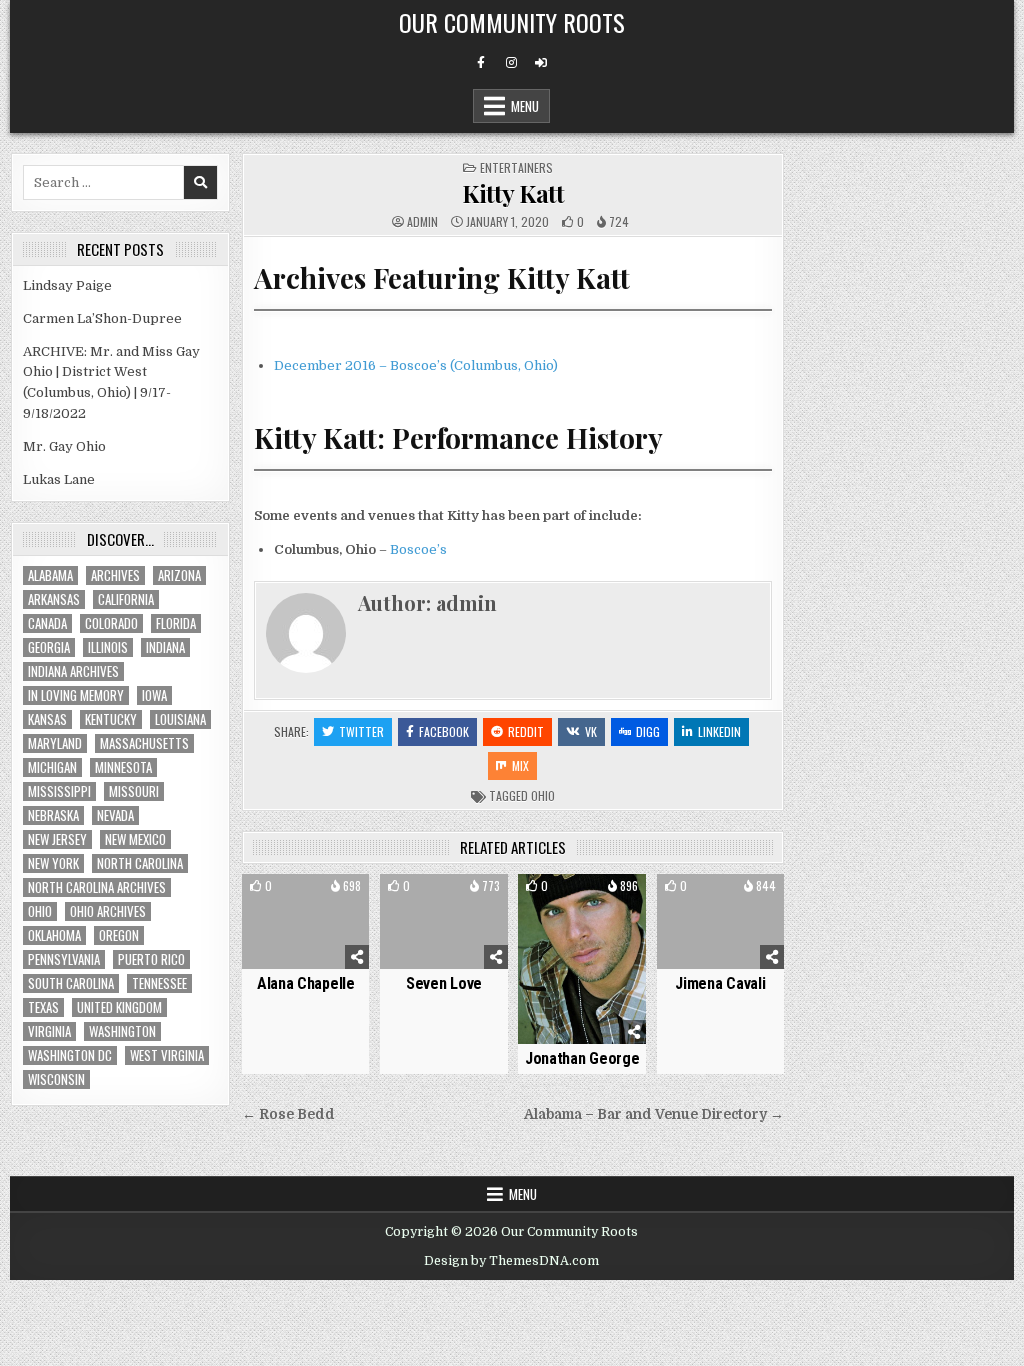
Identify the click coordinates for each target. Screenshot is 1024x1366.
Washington (122, 1031)
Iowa (154, 695)
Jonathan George (582, 1058)
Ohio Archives (108, 911)
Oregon (119, 935)
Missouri (134, 791)
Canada (47, 623)
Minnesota (123, 767)
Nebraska (53, 815)
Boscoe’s (418, 549)
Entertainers (516, 167)
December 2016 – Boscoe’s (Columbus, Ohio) (416, 365)
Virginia (49, 1031)
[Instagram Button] (511, 63)
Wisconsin (56, 1079)
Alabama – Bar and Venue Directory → (654, 1114)
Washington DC (70, 1055)
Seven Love (444, 983)
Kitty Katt (513, 193)
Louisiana (180, 719)
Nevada (115, 815)
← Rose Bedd (288, 1114)
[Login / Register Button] (541, 63)
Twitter (361, 731)
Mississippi (59, 791)
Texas (43, 1007)
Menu (525, 106)
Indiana (165, 647)
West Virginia (167, 1055)
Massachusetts (144, 743)
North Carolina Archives (97, 887)
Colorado (111, 623)
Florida (176, 623)
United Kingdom (119, 1007)
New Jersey (57, 839)
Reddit (526, 731)
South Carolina (71, 983)
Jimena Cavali (720, 983)
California (126, 599)
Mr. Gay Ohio (64, 446)
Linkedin (719, 731)
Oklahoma (54, 935)
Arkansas (54, 599)
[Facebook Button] (481, 63)
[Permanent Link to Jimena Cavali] (720, 922)
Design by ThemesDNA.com (511, 1261)
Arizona (179, 575)
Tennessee (159, 983)
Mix (520, 765)
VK (591, 731)
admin (422, 222)
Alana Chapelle (306, 983)
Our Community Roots (512, 22)
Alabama (50, 575)
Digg (648, 731)
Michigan (52, 767)
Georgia (49, 647)
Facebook (444, 731)
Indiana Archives (73, 671)
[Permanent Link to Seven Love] (443, 922)
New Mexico (135, 839)
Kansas (47, 719)
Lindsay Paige (67, 285)
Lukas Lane (59, 479)
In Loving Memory (76, 695)
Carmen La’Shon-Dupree (102, 318)
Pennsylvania (64, 959)
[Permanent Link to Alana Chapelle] (305, 922)
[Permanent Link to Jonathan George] (581, 959)
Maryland (55, 743)
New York (53, 863)
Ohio (543, 795)
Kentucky (111, 719)
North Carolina (140, 863)
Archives (115, 575)
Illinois (108, 647)
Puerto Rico (151, 959)
